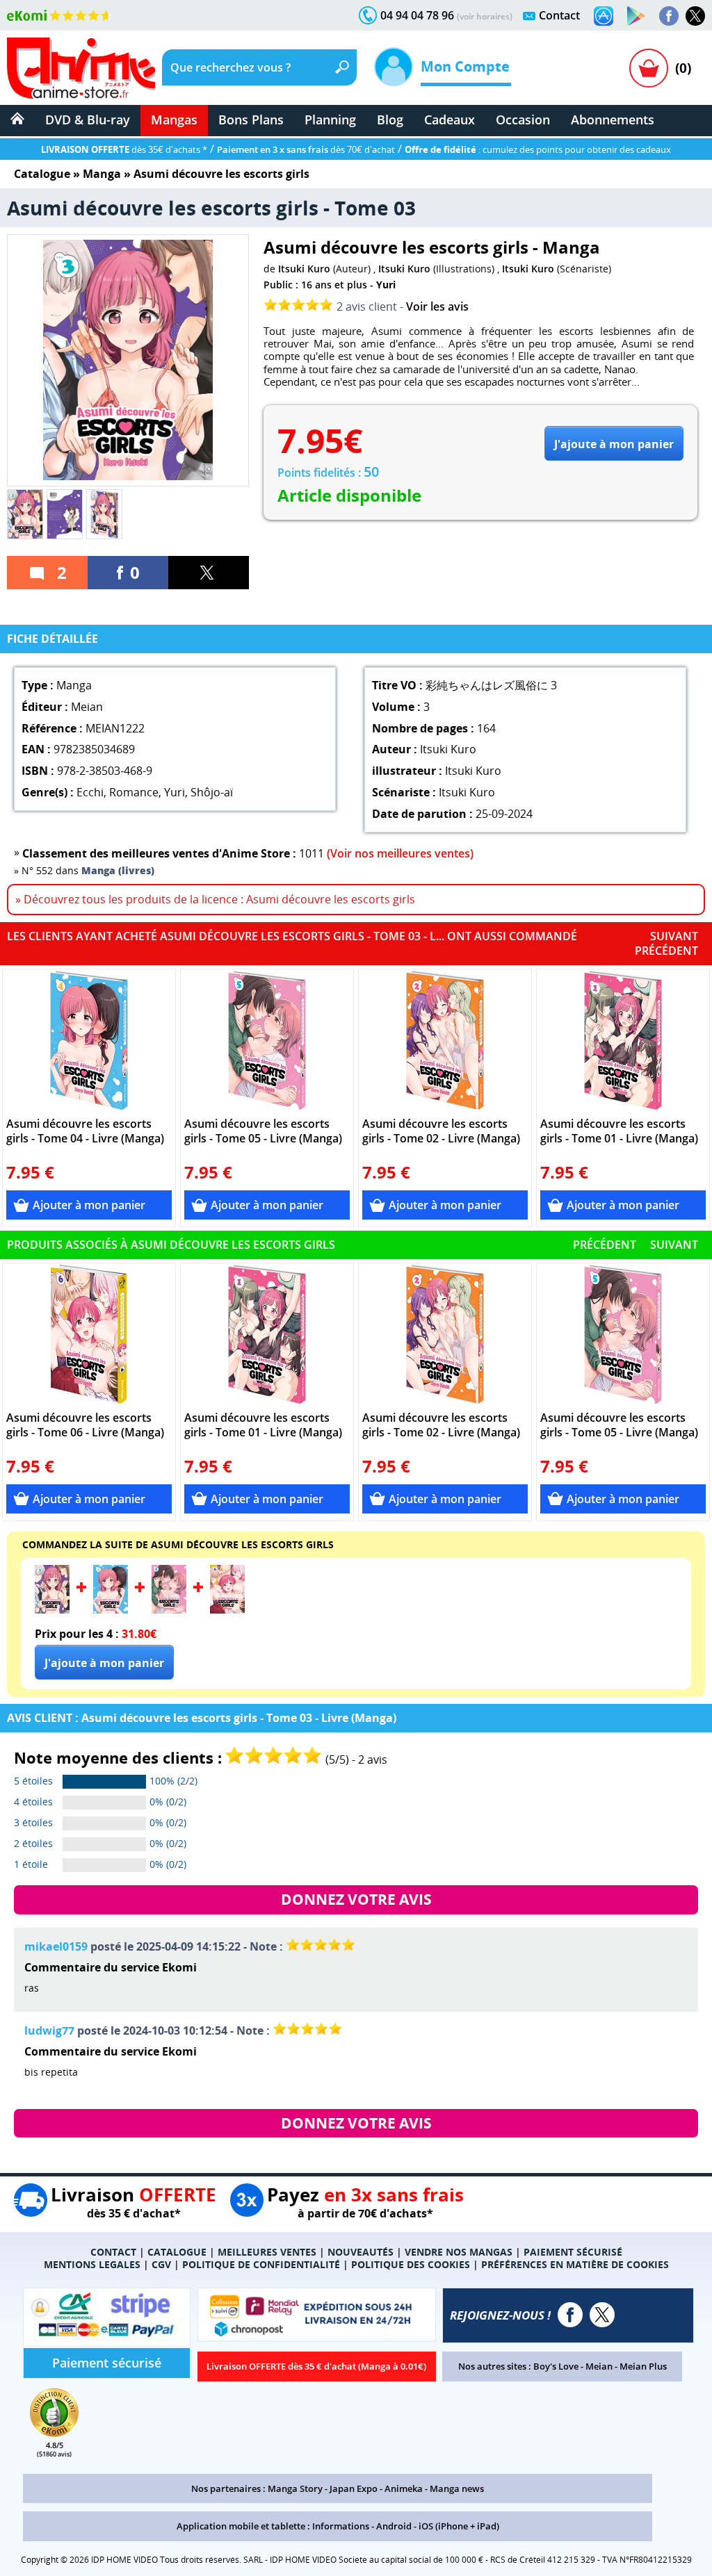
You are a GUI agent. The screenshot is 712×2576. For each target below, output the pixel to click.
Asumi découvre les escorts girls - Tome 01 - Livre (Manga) (619, 1131)
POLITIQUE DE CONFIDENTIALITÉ (261, 2264)
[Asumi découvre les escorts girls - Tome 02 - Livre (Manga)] (445, 1040)
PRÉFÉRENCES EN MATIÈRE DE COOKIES (575, 2264)
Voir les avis (437, 306)
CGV (161, 2264)
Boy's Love (556, 2366)
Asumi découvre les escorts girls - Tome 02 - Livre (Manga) (441, 1131)
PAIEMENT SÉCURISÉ (573, 2252)
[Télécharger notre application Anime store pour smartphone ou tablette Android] (636, 16)
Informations (341, 2526)
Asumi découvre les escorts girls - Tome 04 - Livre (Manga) (85, 1131)
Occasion (523, 120)
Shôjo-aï (212, 792)
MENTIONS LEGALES (92, 2264)
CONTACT (113, 2252)
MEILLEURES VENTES (267, 2252)
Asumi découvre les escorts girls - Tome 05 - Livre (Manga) (263, 1131)
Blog (390, 120)
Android (394, 2526)
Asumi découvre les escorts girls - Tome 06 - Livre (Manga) (85, 1425)
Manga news (457, 2488)
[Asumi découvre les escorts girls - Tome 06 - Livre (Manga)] (89, 1334)
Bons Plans (251, 120)
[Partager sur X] (209, 573)
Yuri (386, 285)
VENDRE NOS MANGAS (459, 2252)
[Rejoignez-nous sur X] (695, 16)
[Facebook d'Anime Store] (570, 2315)
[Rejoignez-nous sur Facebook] (669, 16)
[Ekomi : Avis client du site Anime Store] (54, 2433)
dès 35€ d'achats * (124, 149)
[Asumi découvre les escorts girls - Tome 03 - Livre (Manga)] (52, 1609)
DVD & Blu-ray (88, 120)
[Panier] (649, 68)
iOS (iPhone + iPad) (459, 2526)
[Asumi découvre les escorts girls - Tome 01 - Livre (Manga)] (623, 1040)
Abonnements (613, 120)
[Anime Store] (81, 68)
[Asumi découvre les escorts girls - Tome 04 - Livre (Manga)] (89, 1040)
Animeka (404, 2488)
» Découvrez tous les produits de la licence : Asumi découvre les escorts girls (215, 899)
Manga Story (295, 2488)
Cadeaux (450, 120)
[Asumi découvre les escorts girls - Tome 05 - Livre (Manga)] (267, 1040)
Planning (330, 120)
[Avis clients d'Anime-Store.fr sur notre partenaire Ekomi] (59, 15)
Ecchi (90, 792)
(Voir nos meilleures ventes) (400, 853)
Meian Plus (643, 2366)
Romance (134, 792)
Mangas (174, 120)
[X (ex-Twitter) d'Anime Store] (602, 2315)
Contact (559, 15)
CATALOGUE (177, 2252)
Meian (599, 2366)
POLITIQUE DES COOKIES (411, 2264)
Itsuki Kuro (304, 269)
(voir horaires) (485, 16)
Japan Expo (354, 2488)
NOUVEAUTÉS (361, 2252)
